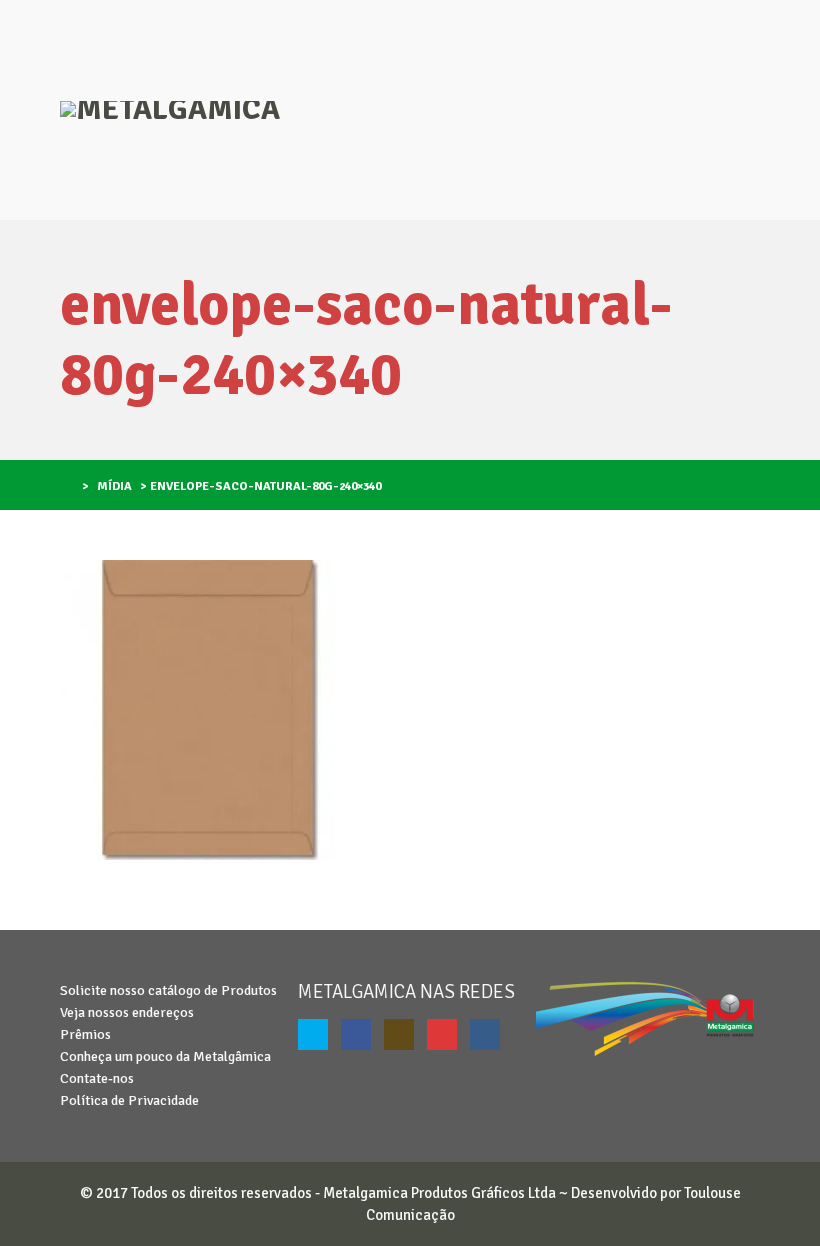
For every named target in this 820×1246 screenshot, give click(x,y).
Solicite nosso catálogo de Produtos (168, 990)
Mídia (114, 486)
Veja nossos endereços (127, 1012)
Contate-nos (97, 1078)
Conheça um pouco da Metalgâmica (165, 1056)
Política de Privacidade (129, 1100)
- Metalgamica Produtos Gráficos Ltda (434, 1193)
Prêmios (85, 1034)
